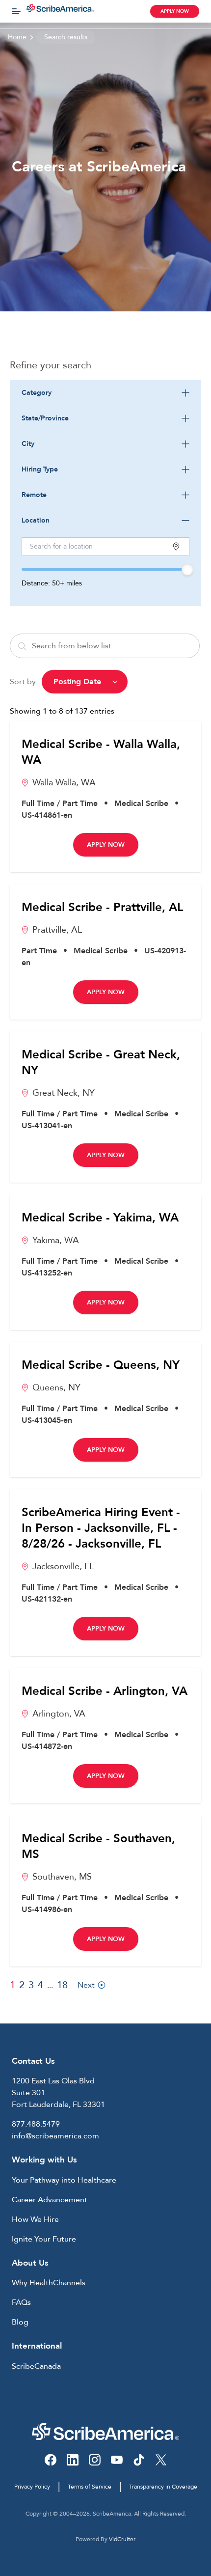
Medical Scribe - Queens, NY (101, 1365)
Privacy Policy (32, 2487)
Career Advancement (50, 2200)
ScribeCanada (36, 2366)
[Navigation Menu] (16, 11)
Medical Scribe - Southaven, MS (98, 1847)
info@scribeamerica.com (55, 2136)
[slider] (187, 570)
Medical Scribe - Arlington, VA (105, 1691)
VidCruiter (122, 2539)
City (28, 444)
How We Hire (35, 2219)
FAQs (21, 2302)
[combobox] (105, 393)
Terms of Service (90, 2487)
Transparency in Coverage (163, 2487)
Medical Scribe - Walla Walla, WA (101, 752)
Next (86, 1985)
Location (36, 520)
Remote (34, 495)
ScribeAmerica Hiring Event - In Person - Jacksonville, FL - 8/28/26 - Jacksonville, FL (101, 1528)
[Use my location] (176, 546)
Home (17, 37)
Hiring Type (40, 469)
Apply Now (175, 11)
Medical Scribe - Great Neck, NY (101, 1063)
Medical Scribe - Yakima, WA (100, 1218)
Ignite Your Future (44, 2239)
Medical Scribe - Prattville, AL (102, 908)
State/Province (45, 418)
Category (37, 393)
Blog (20, 2322)
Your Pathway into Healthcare (64, 2180)
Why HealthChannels (49, 2283)
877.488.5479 (36, 2124)
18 (62, 1985)
